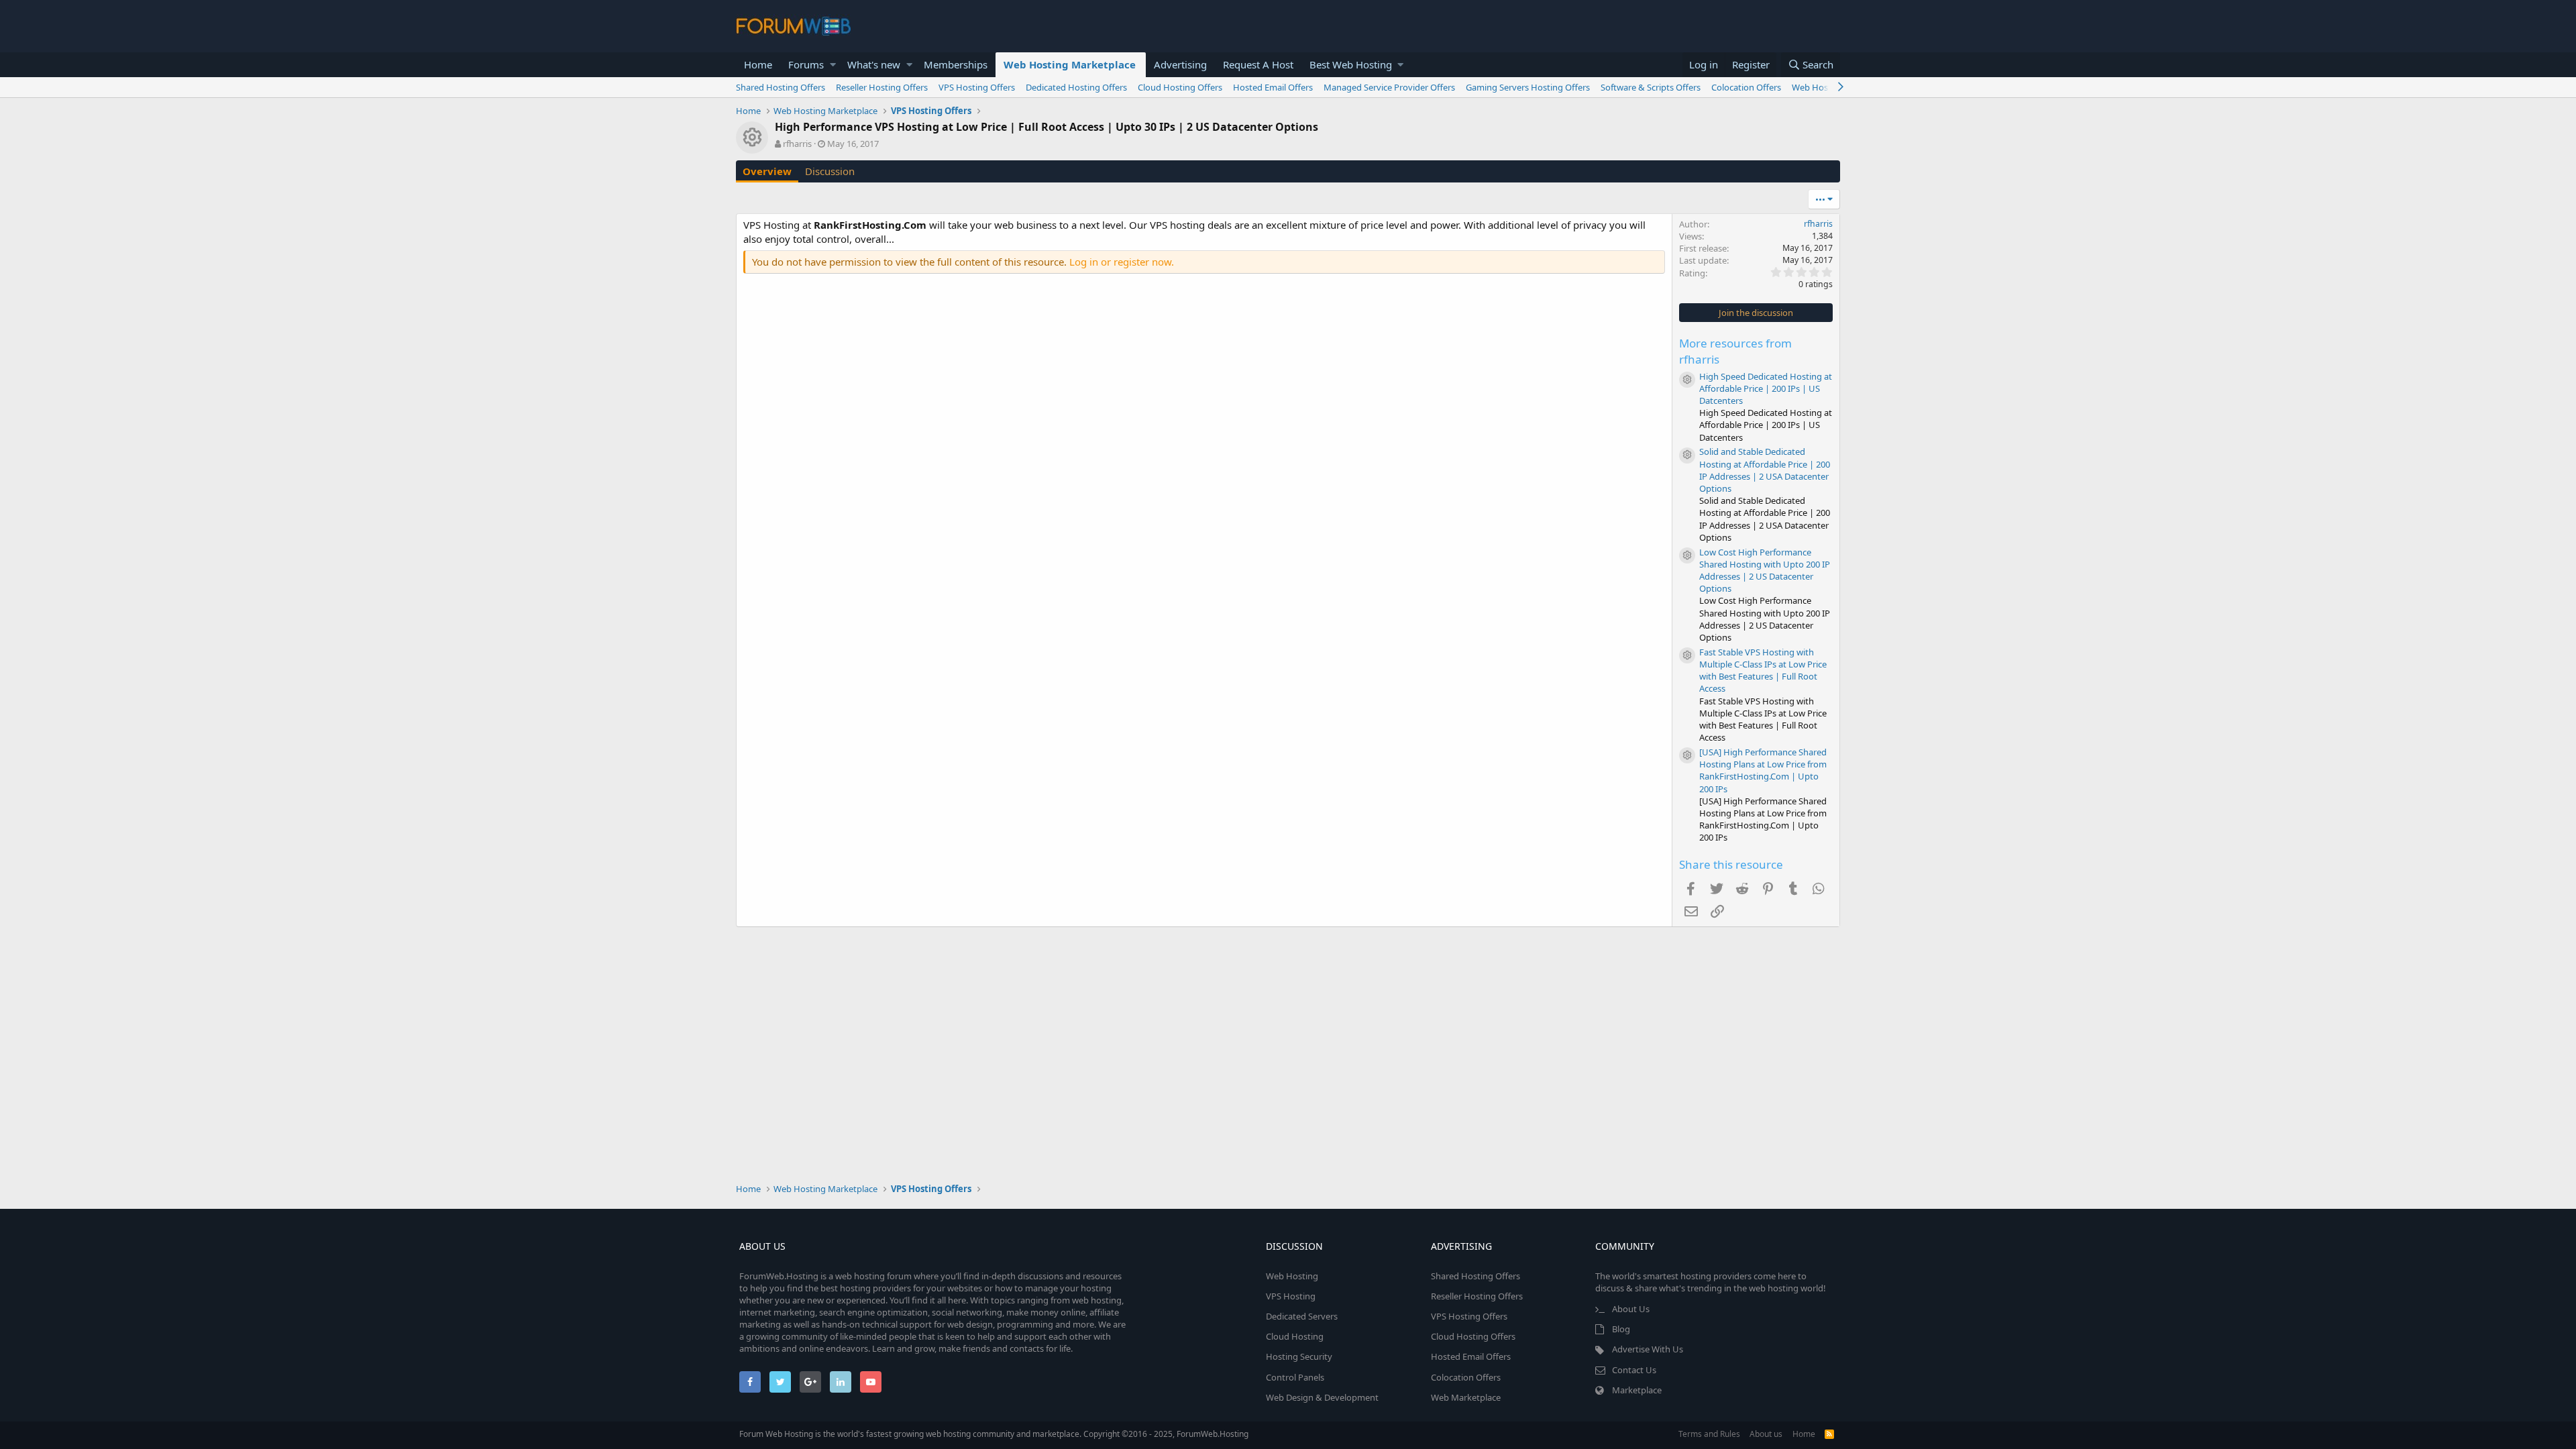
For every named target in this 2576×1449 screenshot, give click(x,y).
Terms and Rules (1709, 1434)
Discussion (830, 171)
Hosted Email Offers (1273, 87)
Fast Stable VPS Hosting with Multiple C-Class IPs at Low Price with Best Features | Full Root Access (1763, 670)
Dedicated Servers (1302, 1316)
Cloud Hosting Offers (1180, 87)
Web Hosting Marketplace (1070, 64)
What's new (874, 64)
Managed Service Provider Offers (1389, 87)
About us (1766, 1434)
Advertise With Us (1648, 1349)
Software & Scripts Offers (1651, 87)
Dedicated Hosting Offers (1076, 87)
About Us (1631, 1309)
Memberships (956, 64)
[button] (833, 65)
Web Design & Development (1322, 1397)
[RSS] (1829, 1434)
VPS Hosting (1291, 1296)
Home (758, 64)
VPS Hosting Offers (977, 87)
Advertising (1180, 64)
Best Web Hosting (1351, 64)
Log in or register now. (1122, 262)
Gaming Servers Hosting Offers (1528, 87)
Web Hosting (1292, 1276)
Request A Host (1258, 64)
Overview (767, 171)
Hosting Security (1299, 1356)
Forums (806, 64)
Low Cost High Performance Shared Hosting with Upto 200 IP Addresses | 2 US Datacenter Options (1765, 571)
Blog (1621, 1329)
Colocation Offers (1746, 87)
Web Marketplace (1466, 1397)
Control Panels (1295, 1377)
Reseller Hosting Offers (882, 87)
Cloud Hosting (1295, 1336)
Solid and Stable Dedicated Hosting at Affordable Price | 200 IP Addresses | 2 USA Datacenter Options (1765, 470)
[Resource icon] (1687, 380)
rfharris (797, 144)
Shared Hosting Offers (781, 87)
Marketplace (1637, 1390)
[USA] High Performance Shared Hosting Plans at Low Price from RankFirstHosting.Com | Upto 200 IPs (1763, 770)
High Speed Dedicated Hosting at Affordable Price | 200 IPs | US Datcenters (1766, 388)
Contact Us (1634, 1370)
